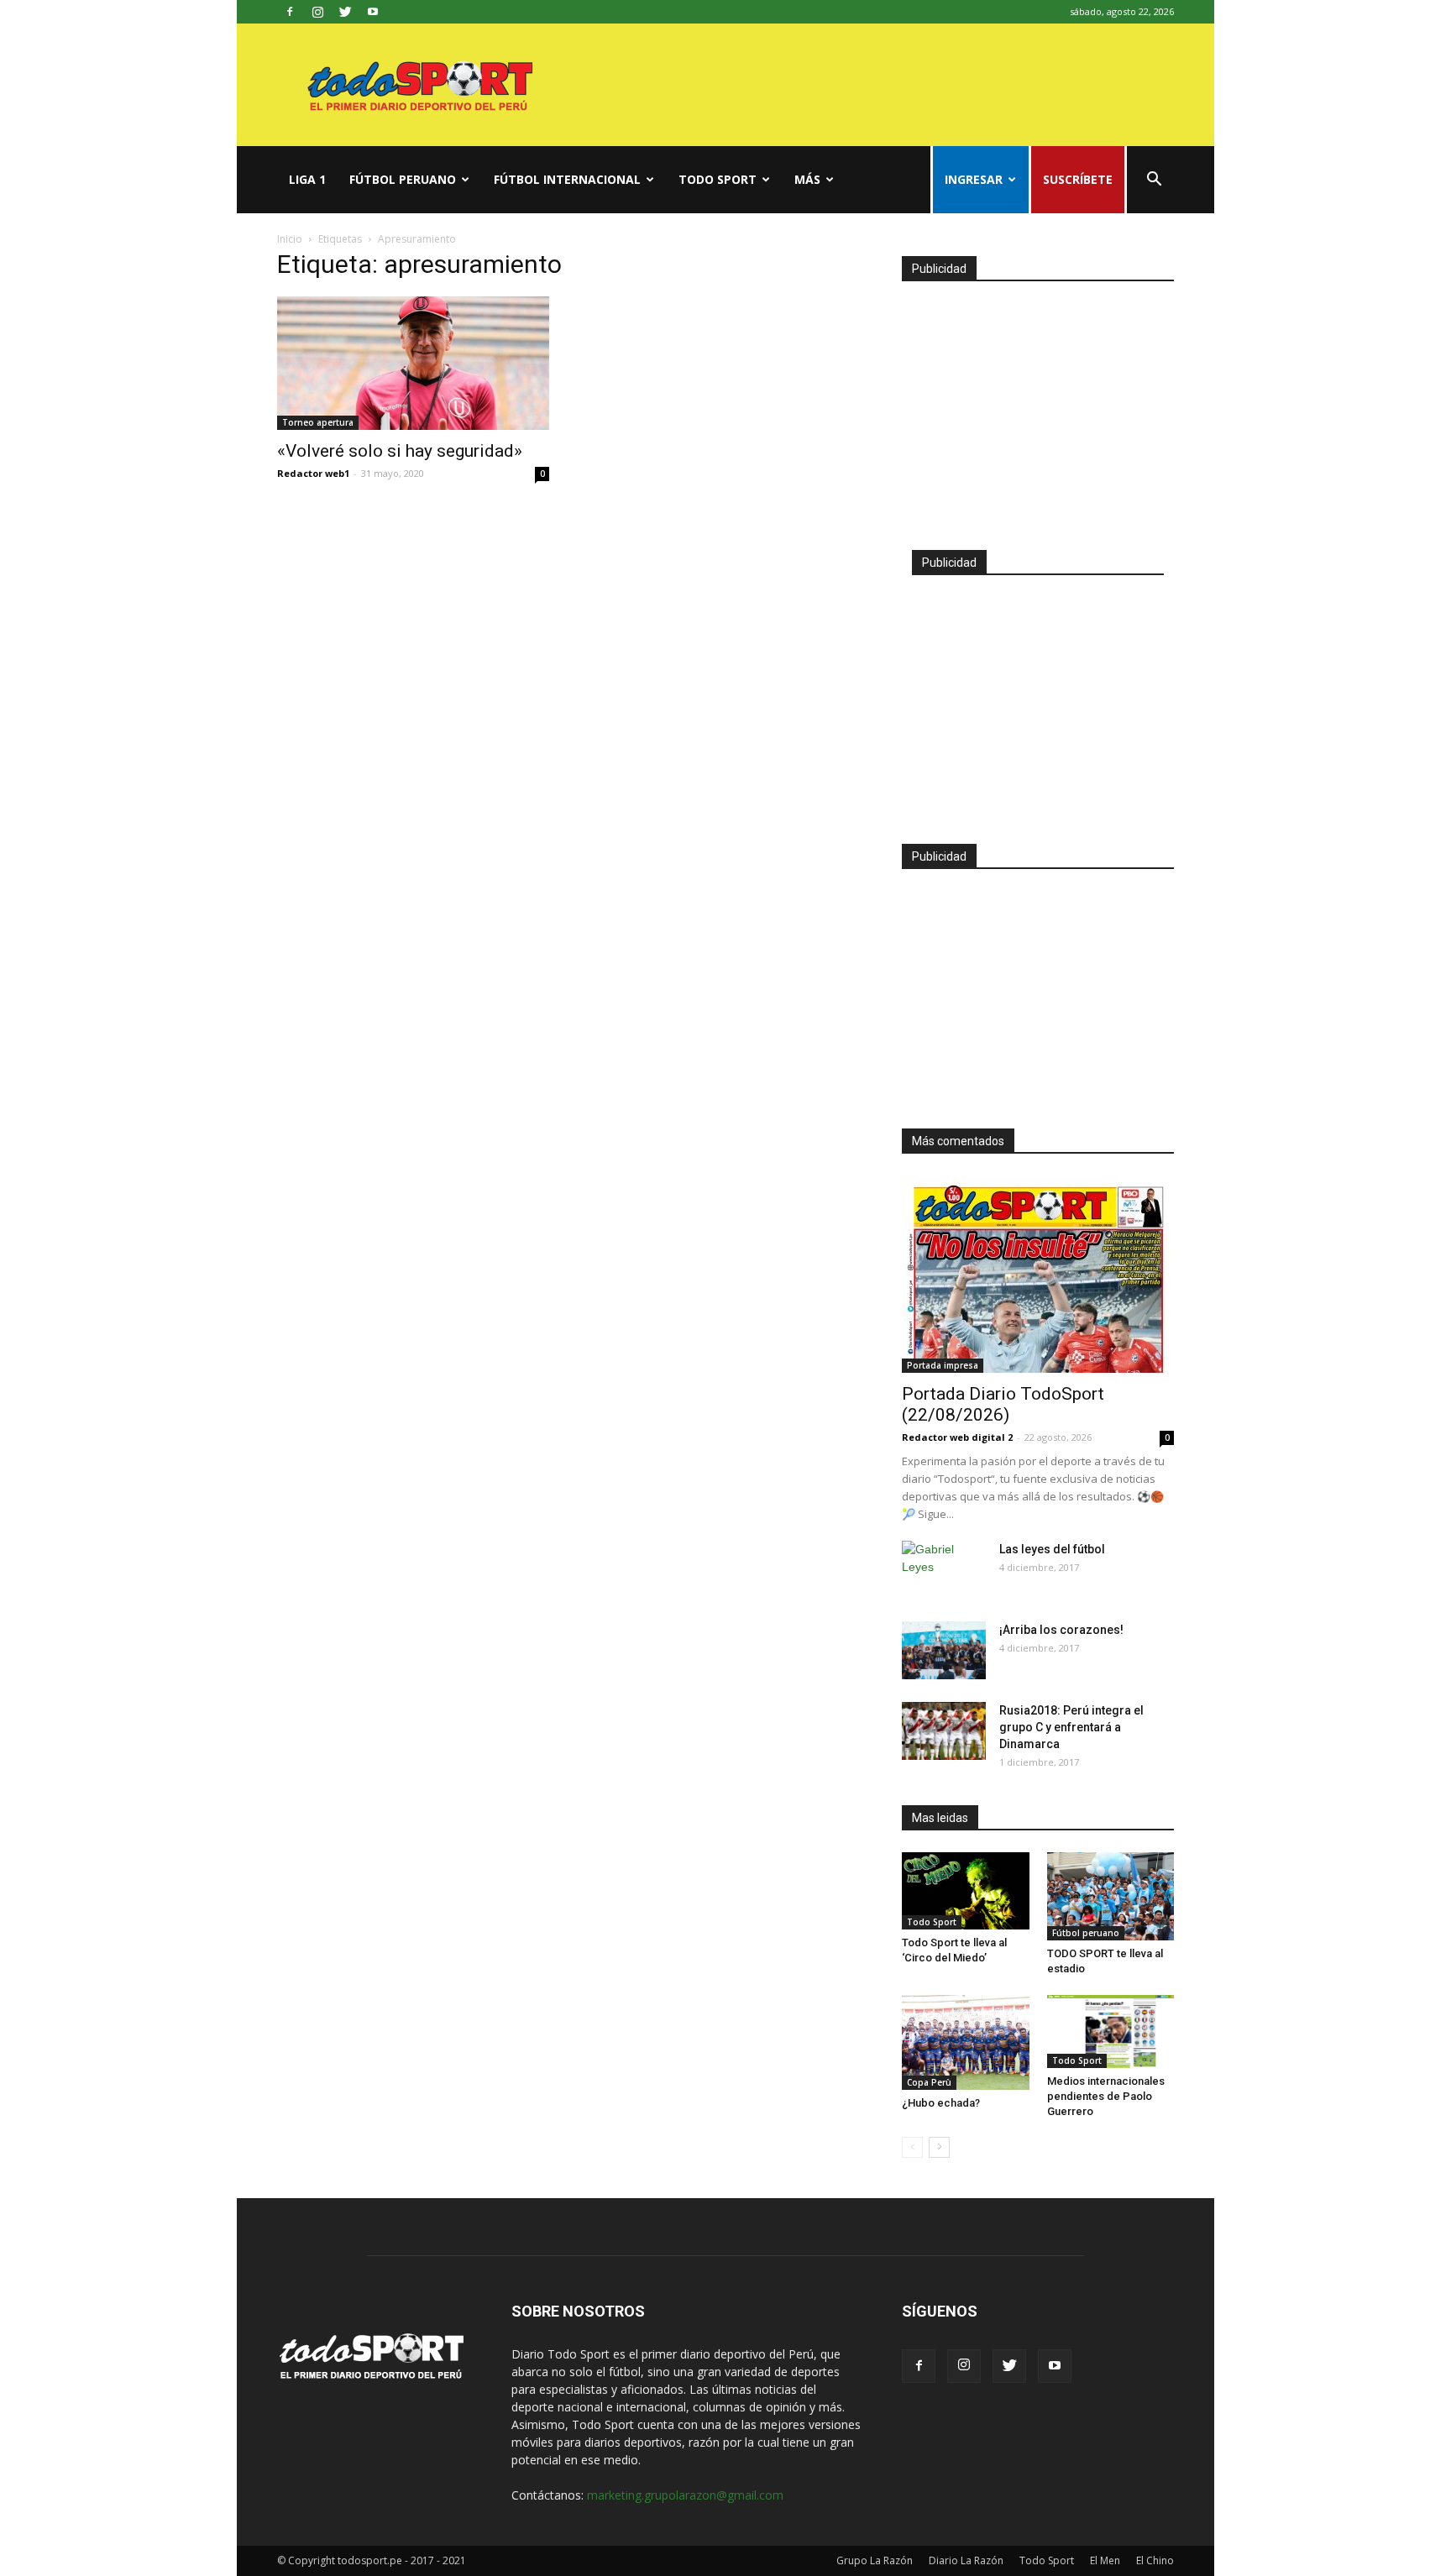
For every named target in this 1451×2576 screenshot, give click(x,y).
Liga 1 (307, 179)
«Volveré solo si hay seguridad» (400, 451)
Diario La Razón (966, 2560)
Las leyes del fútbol (1052, 1549)
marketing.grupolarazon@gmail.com (685, 2495)
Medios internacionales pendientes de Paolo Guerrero (1106, 2096)
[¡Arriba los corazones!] (944, 1650)
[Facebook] (290, 12)
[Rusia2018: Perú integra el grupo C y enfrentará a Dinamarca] (944, 1731)
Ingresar (974, 179)
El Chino (1155, 2560)
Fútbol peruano (403, 179)
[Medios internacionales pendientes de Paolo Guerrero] (1111, 2031)
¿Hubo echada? (941, 2103)
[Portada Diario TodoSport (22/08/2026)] (1038, 1274)
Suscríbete (1078, 179)
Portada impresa (943, 1365)
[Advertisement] (1038, 408)
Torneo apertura (318, 422)
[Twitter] (345, 12)
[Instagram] (317, 12)
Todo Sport (718, 179)
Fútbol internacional (567, 179)
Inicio (290, 239)
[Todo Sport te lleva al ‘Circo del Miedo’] (966, 1891)
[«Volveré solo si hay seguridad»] (413, 363)
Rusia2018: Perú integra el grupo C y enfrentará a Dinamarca (1071, 1727)
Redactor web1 (313, 473)
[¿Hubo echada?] (966, 2043)
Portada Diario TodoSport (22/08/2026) (1003, 1404)
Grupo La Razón (875, 2560)
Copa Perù (929, 2082)
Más (807, 179)
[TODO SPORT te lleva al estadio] (1111, 1896)
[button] (1154, 181)
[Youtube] (373, 12)
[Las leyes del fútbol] (944, 1570)
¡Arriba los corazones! (1061, 1630)
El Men (1105, 2560)
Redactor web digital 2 (957, 1437)
